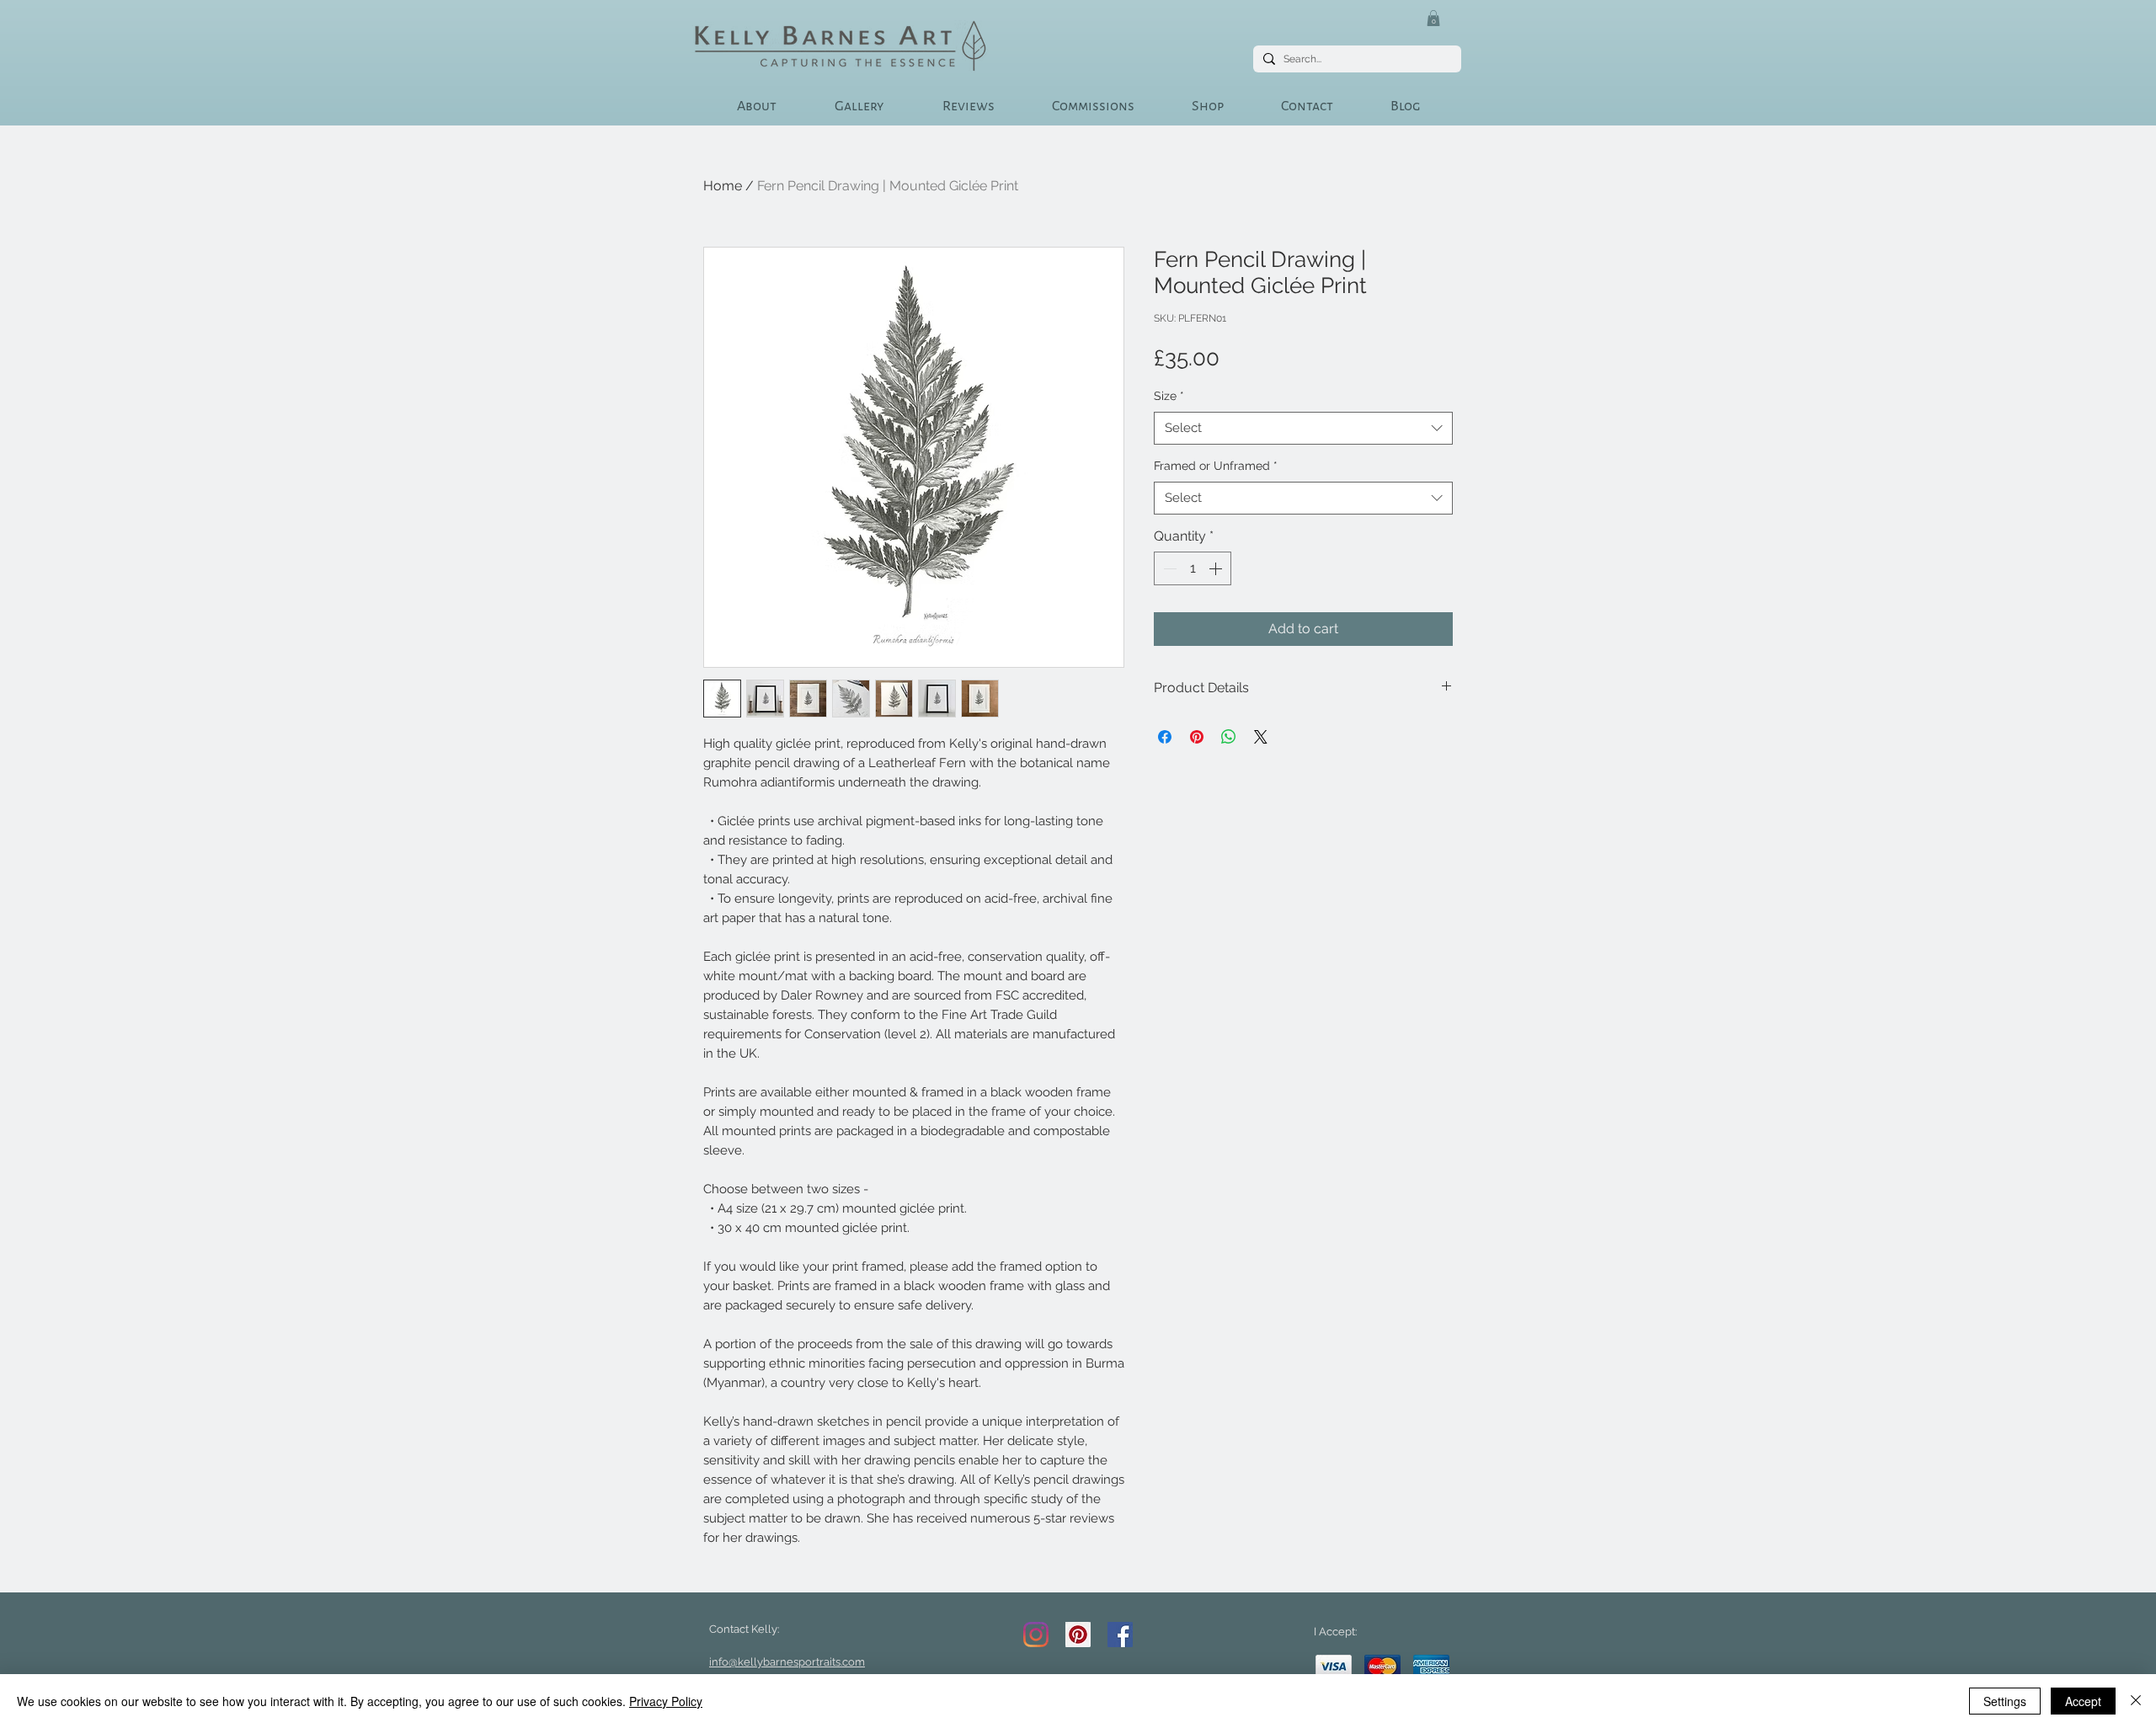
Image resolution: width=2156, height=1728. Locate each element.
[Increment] (1217, 568)
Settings (2005, 1701)
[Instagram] (1036, 1635)
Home (723, 186)
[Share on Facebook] (1165, 737)
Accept (2083, 1701)
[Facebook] (1120, 1635)
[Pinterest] (1078, 1635)
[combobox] (1303, 428)
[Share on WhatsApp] (1229, 737)
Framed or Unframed (1216, 466)
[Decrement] (1168, 568)
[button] (1433, 18)
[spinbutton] (1193, 568)
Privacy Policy (666, 1701)
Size (1169, 396)
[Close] (2136, 1701)
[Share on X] (1261, 737)
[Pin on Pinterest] (1197, 737)
